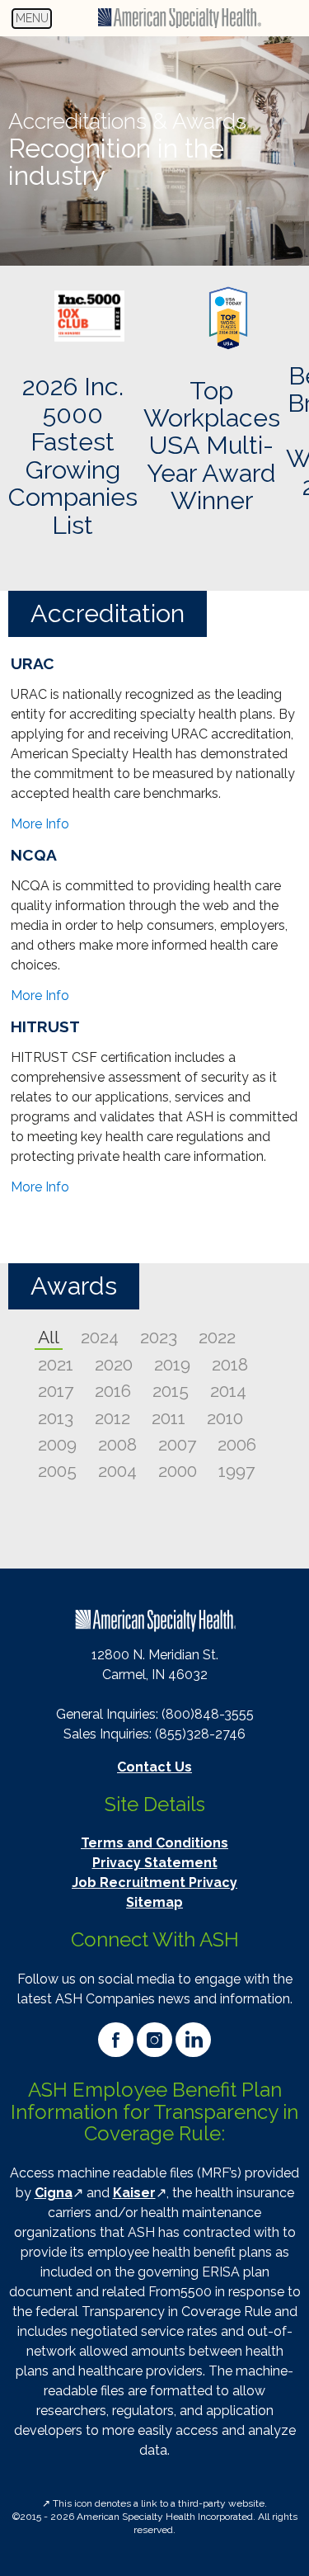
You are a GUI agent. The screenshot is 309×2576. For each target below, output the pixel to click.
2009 (57, 1444)
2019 (172, 1364)
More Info (40, 824)
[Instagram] (154, 2040)
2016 (113, 1391)
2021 (56, 1364)
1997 (236, 1471)
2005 (57, 1471)
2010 (225, 1418)
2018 (230, 1364)
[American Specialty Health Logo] (155, 1617)
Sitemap (154, 1902)
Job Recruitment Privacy (154, 1882)
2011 (169, 1418)
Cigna (54, 2193)
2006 (237, 1444)
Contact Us (154, 1767)
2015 (171, 1391)
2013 (56, 1418)
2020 (114, 1364)
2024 (100, 1337)
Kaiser (134, 2193)
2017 (56, 1391)
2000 (178, 1471)
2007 (177, 1444)
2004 (117, 1471)
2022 (217, 1337)
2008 (117, 1444)
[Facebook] (116, 2040)
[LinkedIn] (193, 2040)
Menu (33, 20)
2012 (112, 1418)
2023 (159, 1337)
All (49, 1337)
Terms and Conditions (154, 1843)
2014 (228, 1391)
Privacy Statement (155, 1863)
